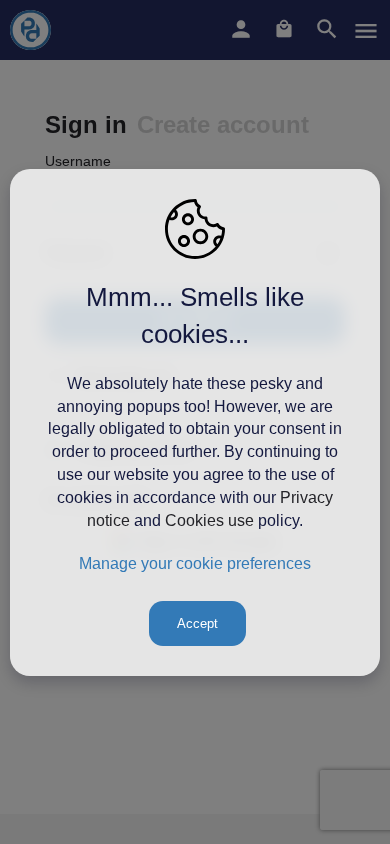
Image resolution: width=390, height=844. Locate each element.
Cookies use (209, 520)
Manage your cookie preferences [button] (195, 563)
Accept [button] (197, 623)
